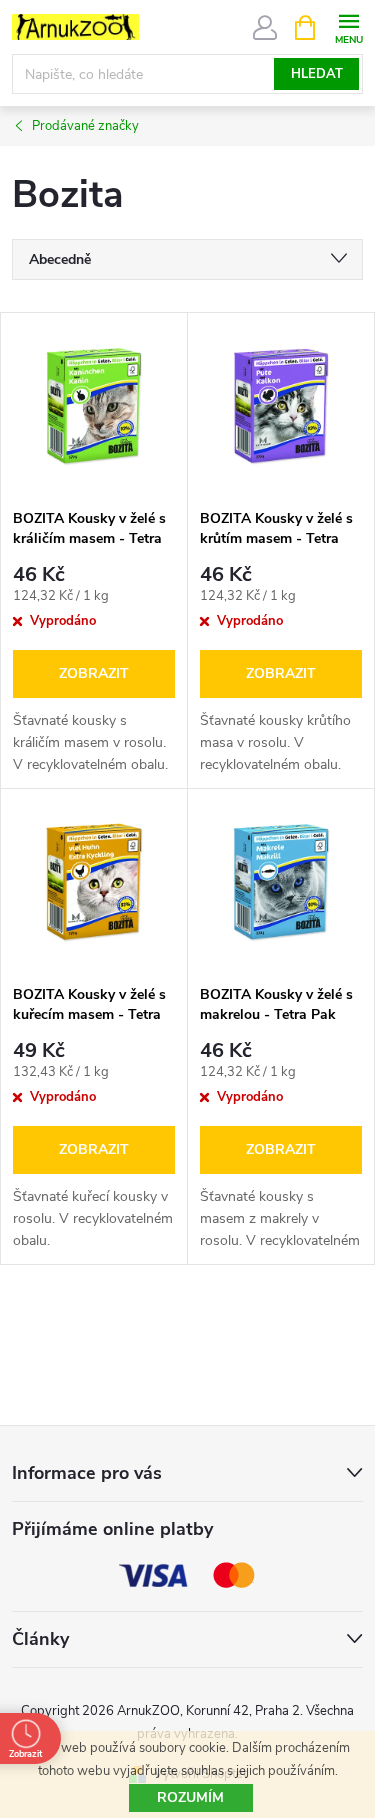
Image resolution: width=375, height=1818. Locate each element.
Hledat (317, 74)
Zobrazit (94, 673)
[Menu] (348, 26)
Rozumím (190, 1797)
